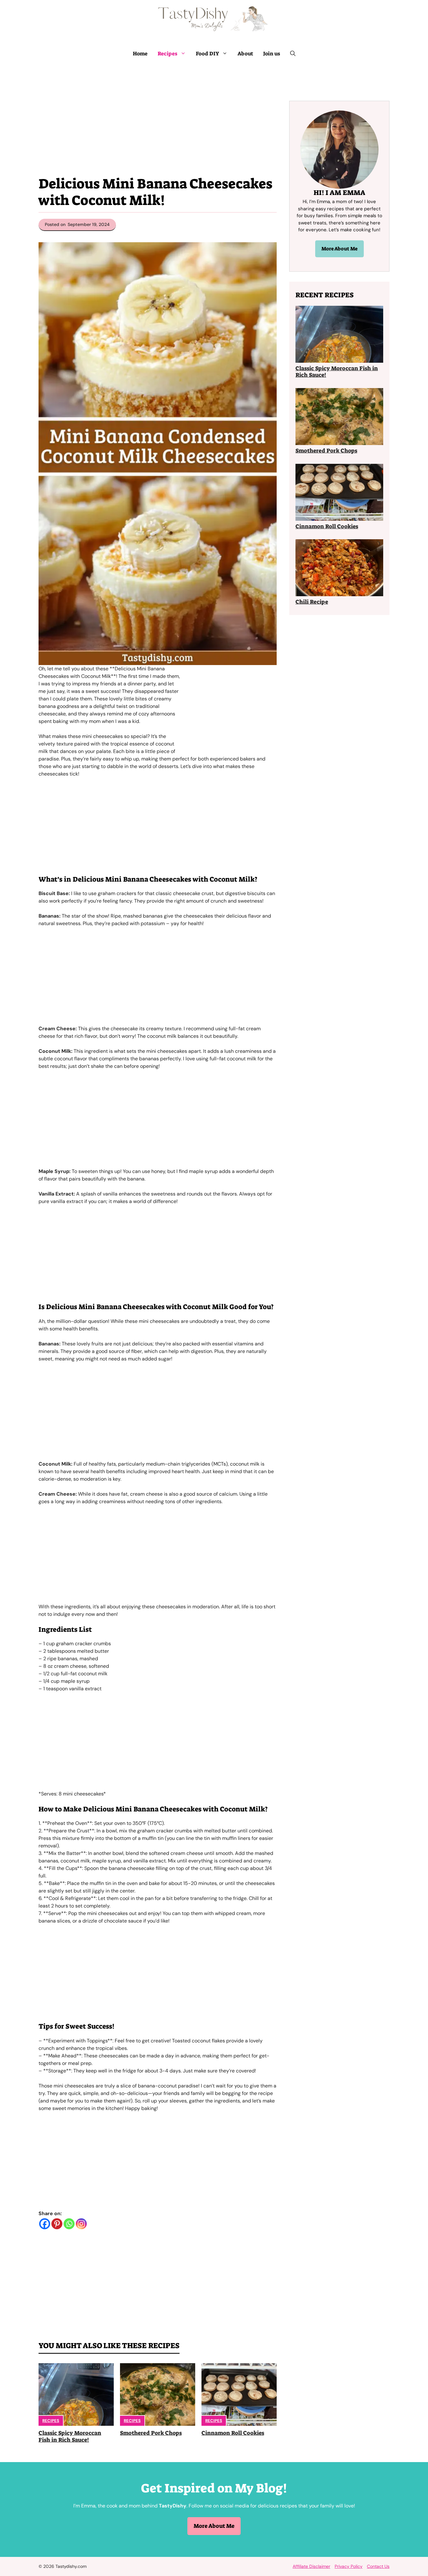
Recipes (167, 54)
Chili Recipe (312, 602)
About (245, 54)
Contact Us (378, 2566)
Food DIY (207, 54)
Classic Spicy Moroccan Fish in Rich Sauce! (70, 2436)
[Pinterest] (57, 2224)
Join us (272, 54)
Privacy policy (349, 2566)
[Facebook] (45, 2224)
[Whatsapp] (69, 2224)
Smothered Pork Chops (151, 2433)
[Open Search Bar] (293, 54)
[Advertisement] (158, 111)
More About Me (339, 249)
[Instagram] (81, 2224)
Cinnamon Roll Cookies (233, 2433)
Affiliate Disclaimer (311, 2566)
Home (140, 54)
